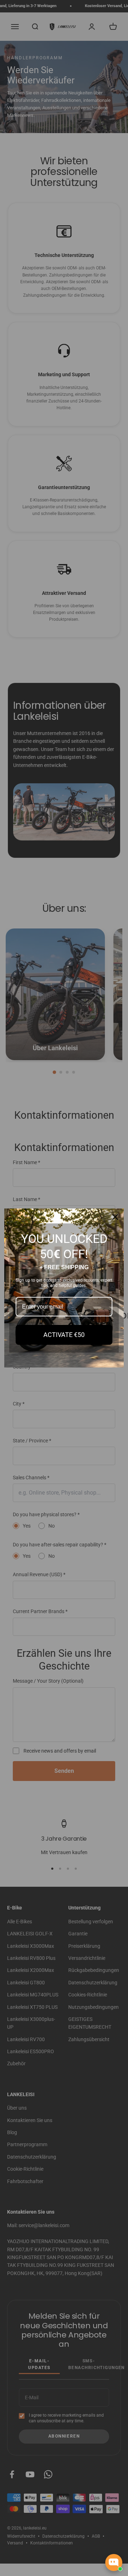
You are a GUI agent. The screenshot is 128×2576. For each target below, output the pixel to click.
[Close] (115, 1217)
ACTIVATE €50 (64, 1335)
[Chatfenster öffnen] (114, 2563)
